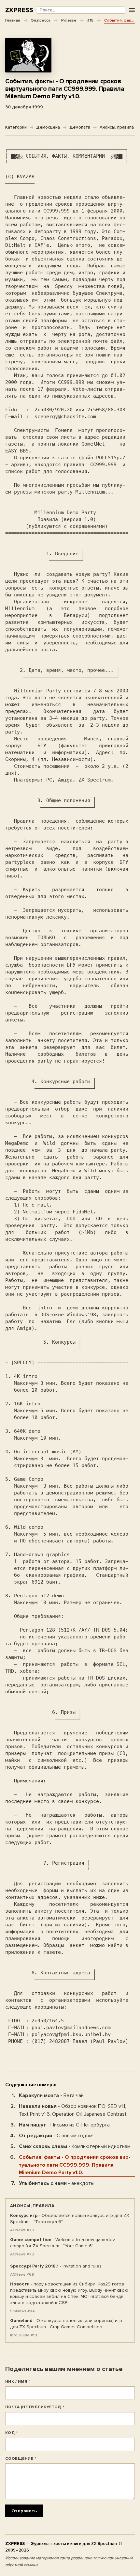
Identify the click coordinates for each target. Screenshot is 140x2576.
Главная (13, 20)
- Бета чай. (52, 2095)
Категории (16, 127)
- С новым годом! (56, 2136)
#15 (90, 20)
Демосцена (48, 127)
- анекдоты (57, 2183)
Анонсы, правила (117, 127)
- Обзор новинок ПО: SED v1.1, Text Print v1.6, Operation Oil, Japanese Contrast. (73, 2110)
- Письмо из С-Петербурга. (65, 2125)
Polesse (69, 20)
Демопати (80, 127)
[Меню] (132, 10)
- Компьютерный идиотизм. (75, 2146)
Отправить (24, 2511)
